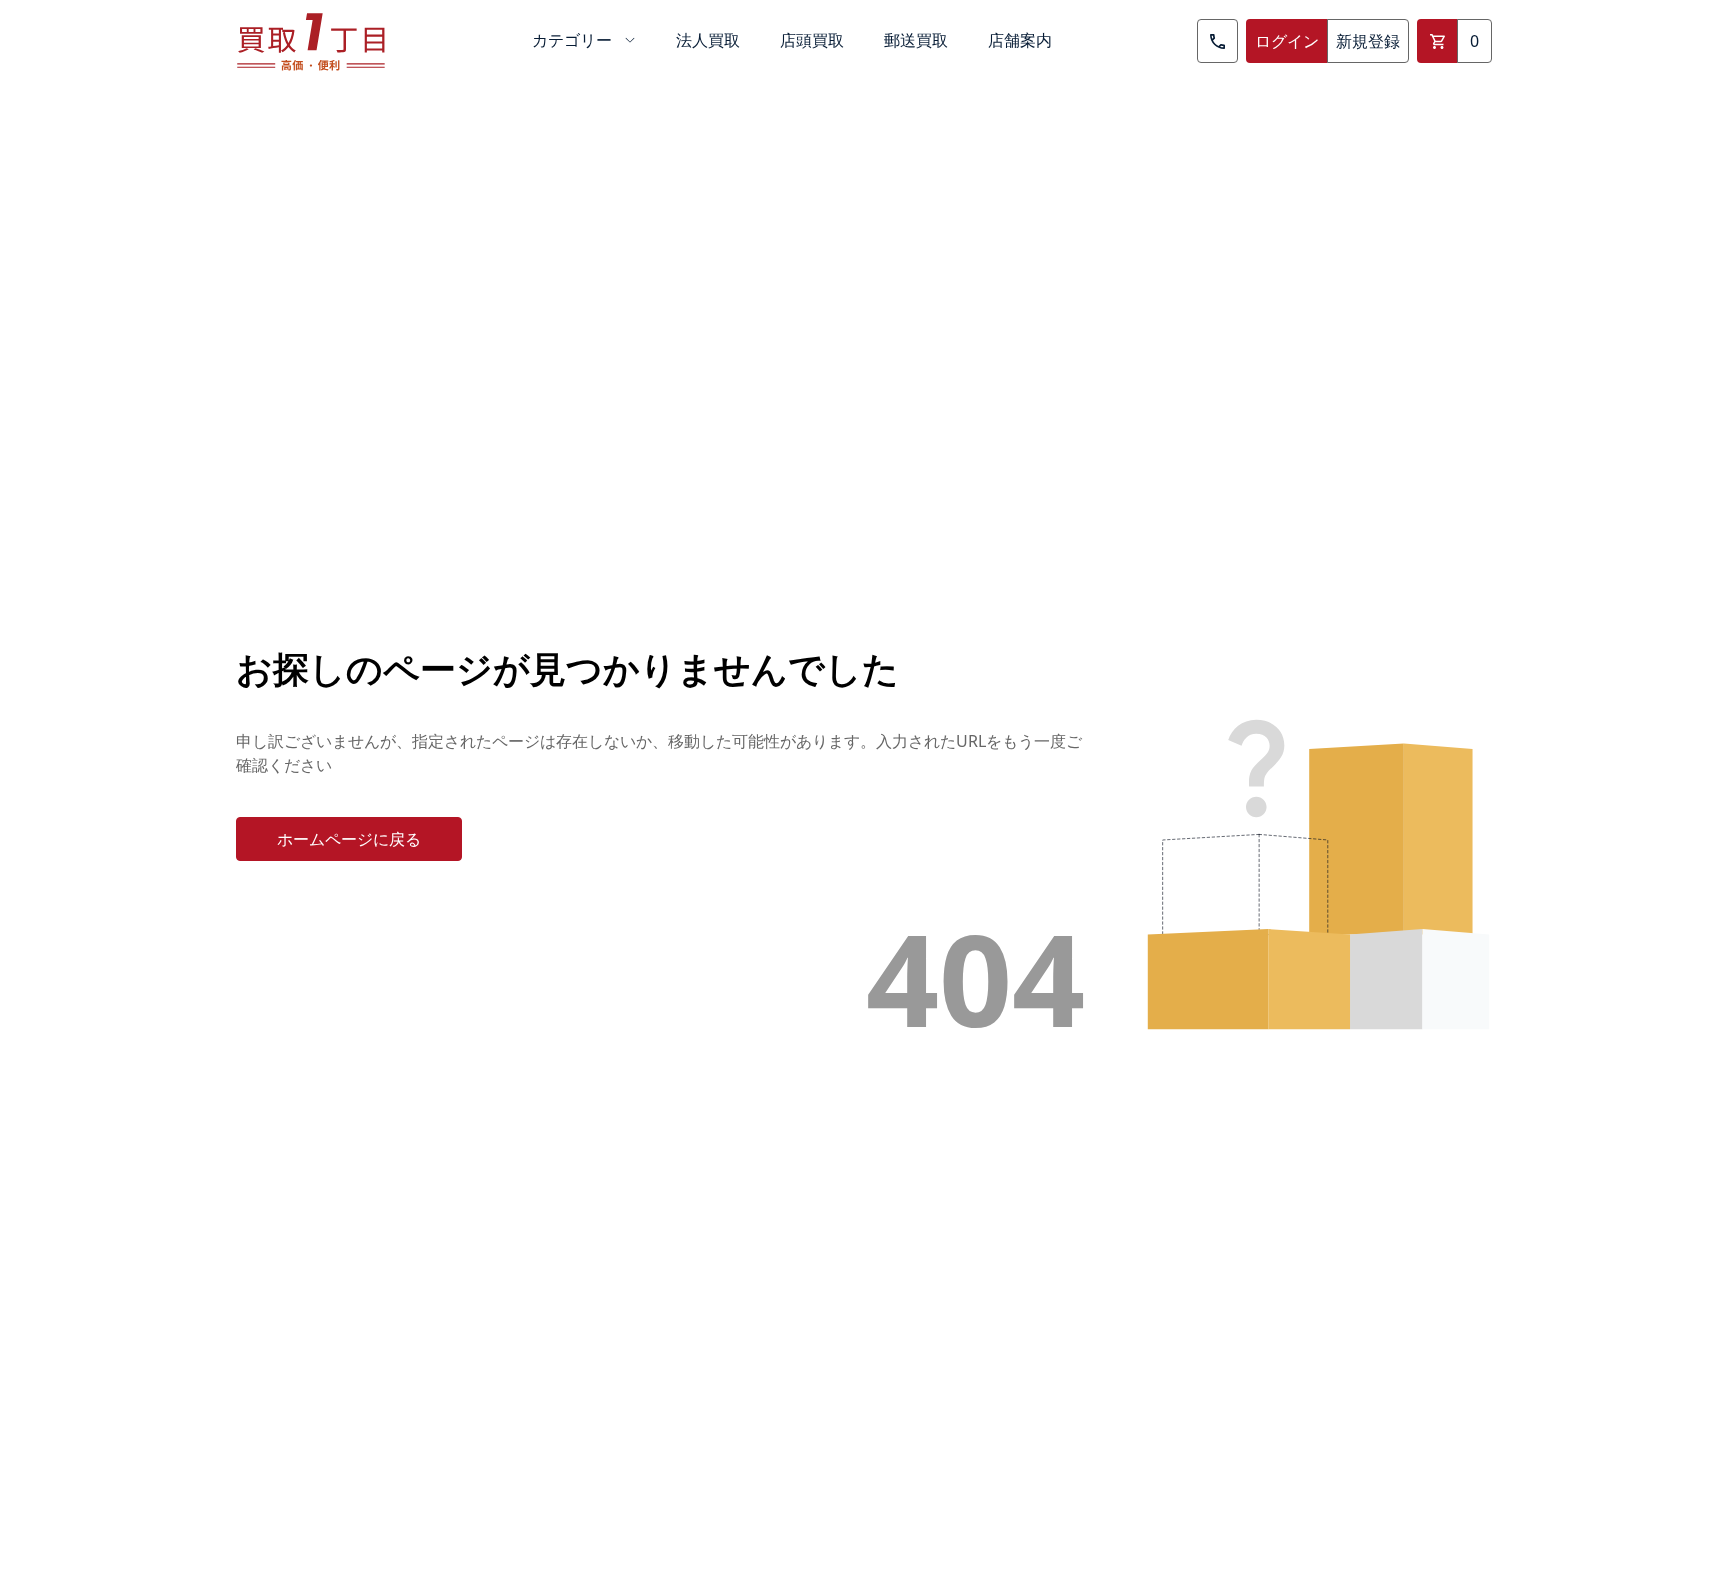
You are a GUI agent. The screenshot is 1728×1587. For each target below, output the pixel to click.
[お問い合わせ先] (1217, 41)
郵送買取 (916, 40)
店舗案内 (1020, 40)
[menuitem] (584, 41)
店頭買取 (812, 40)
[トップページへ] (311, 41)
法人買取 (708, 40)
